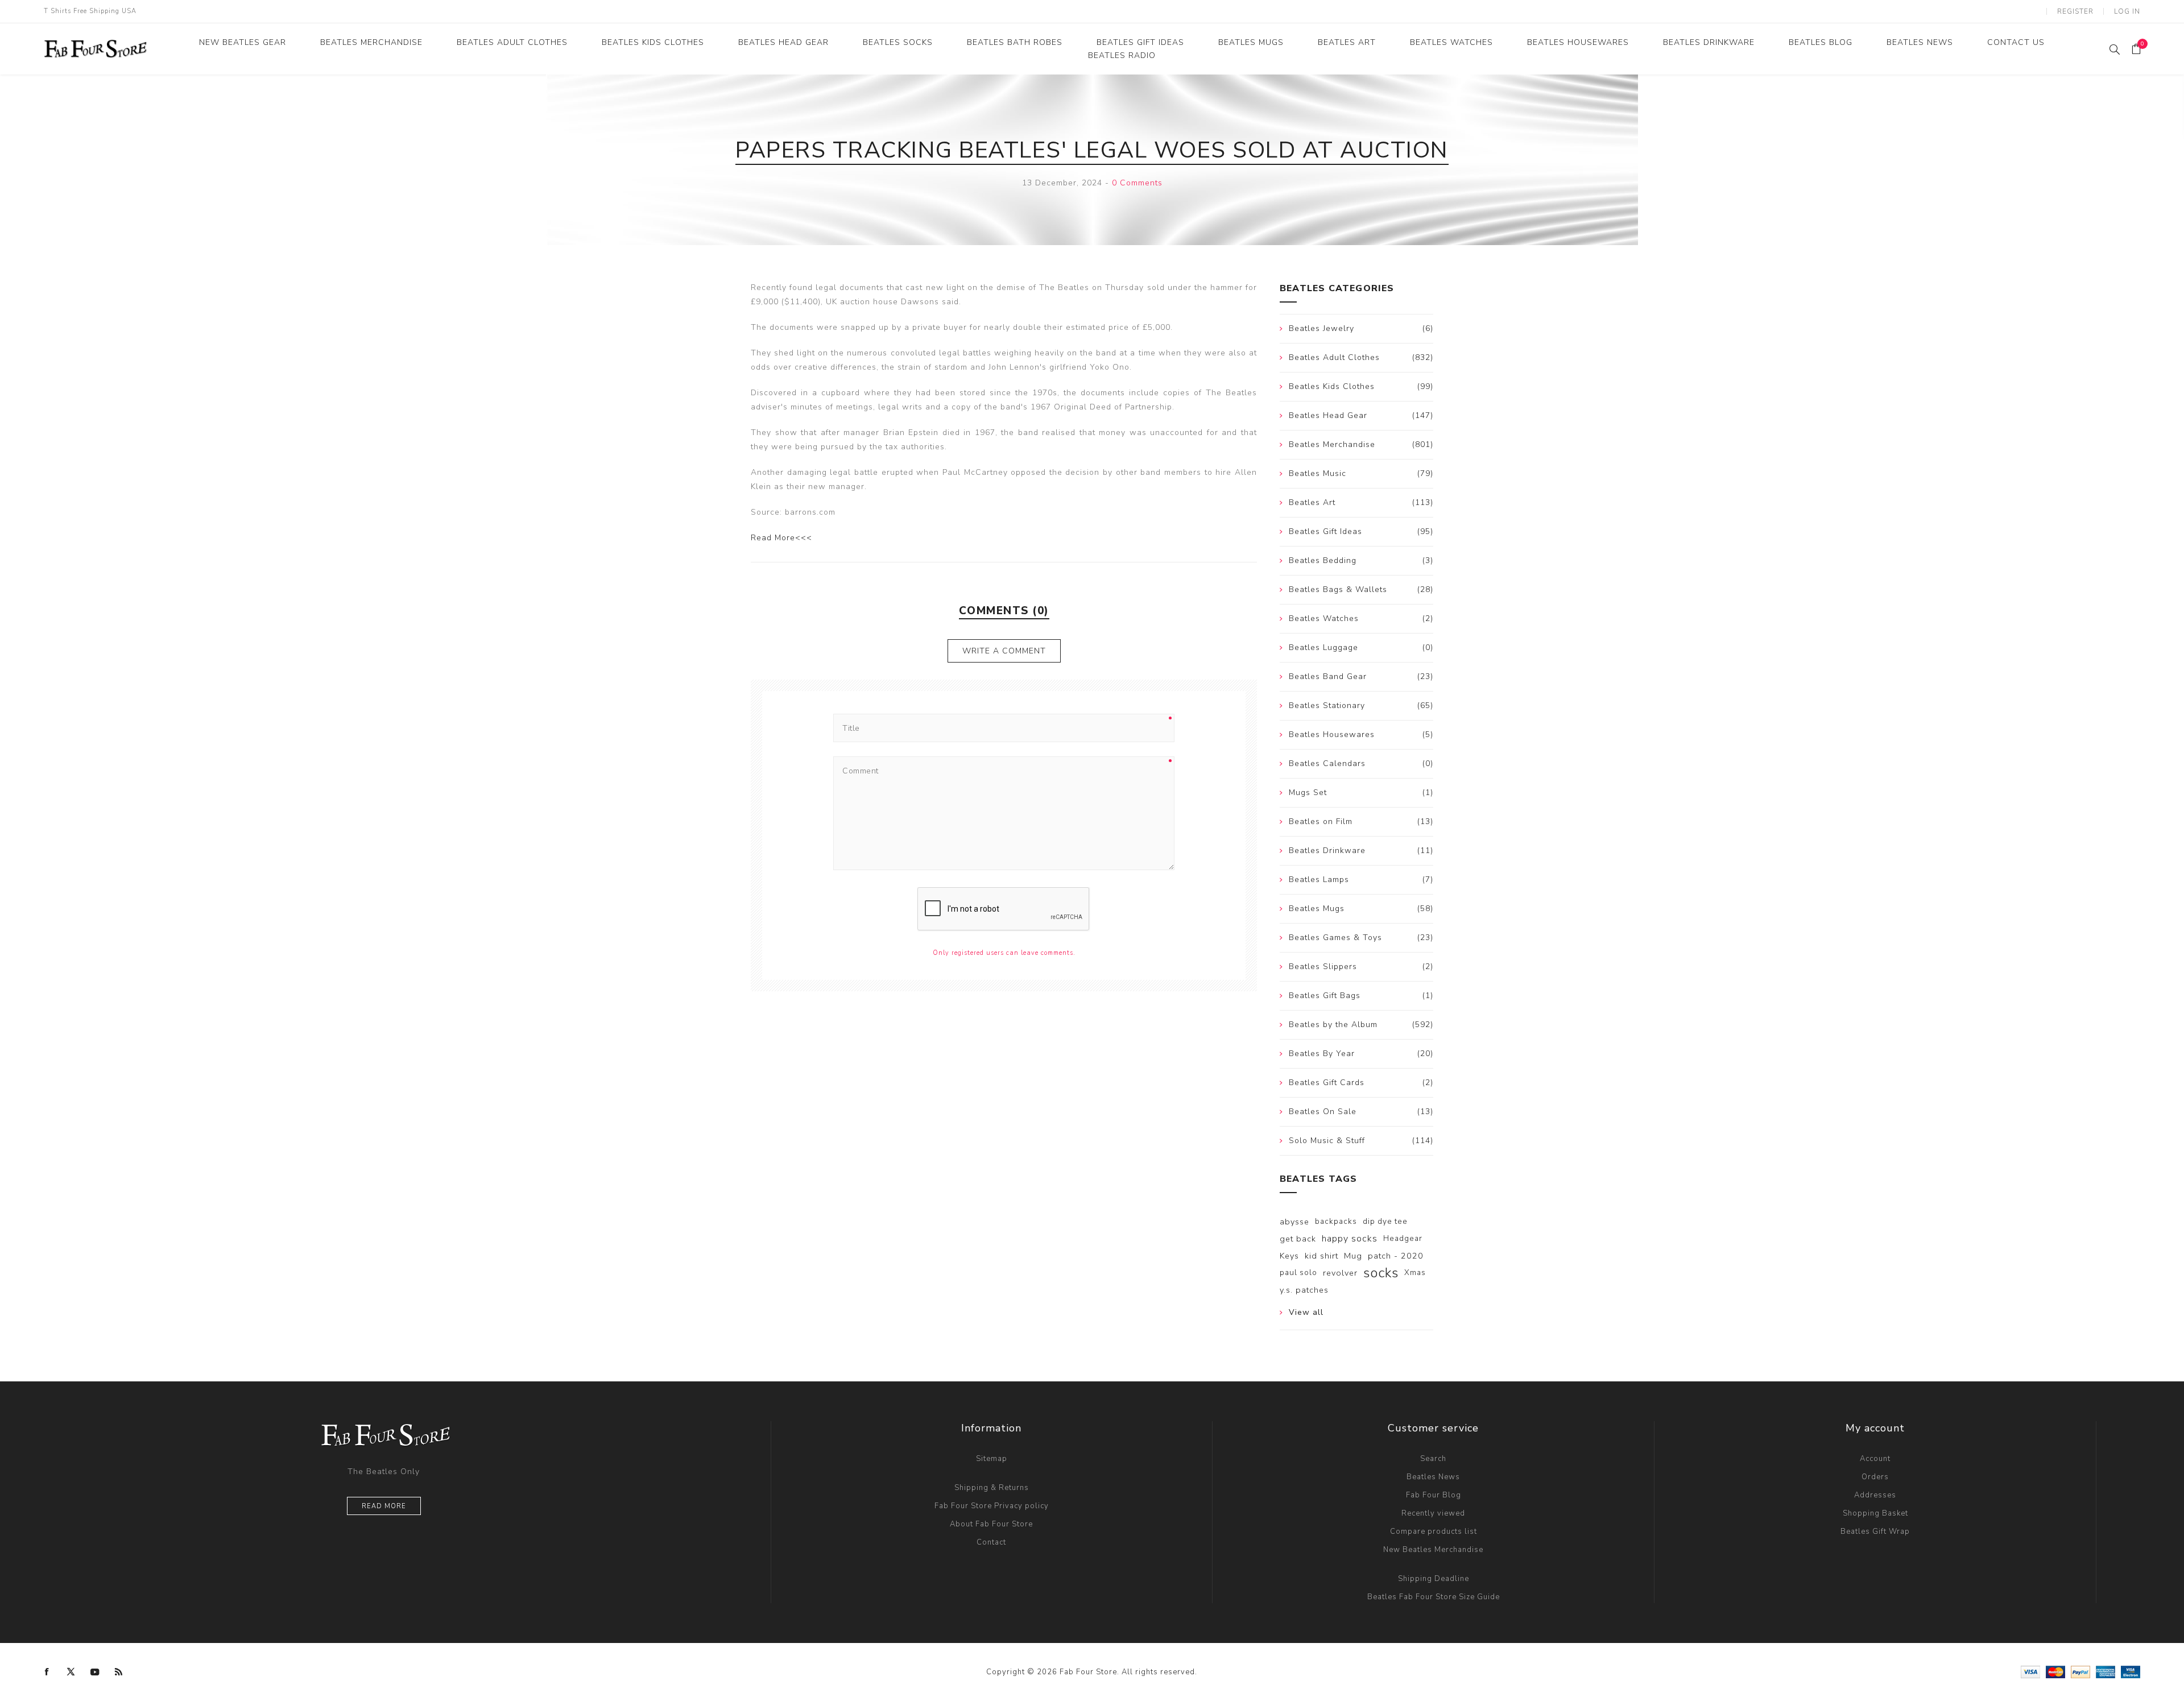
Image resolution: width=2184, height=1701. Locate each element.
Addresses (1875, 1495)
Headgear (1403, 1238)
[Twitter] (71, 1672)
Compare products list (1434, 1532)
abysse (1294, 1222)
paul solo (1298, 1272)
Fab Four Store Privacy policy (992, 1506)
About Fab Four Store (991, 1524)
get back (1298, 1239)
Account (1875, 1459)
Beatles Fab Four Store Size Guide (1434, 1597)
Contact (991, 1542)
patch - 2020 (1396, 1256)
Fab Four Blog (1434, 1495)
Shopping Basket (1875, 1513)
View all (1306, 1312)
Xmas (1415, 1272)
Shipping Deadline (1434, 1579)
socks (1381, 1273)
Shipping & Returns (992, 1488)
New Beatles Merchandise (1433, 1550)
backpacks (1336, 1221)
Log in (2127, 11)
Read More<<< (781, 538)
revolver (1340, 1273)
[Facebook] (47, 1672)
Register (2075, 11)
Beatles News (1433, 1477)
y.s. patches (1304, 1290)
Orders (1875, 1477)
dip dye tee (1385, 1221)
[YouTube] (95, 1672)
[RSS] (119, 1672)
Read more (384, 1506)
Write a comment (1004, 651)
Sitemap (992, 1459)
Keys (1289, 1256)
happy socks (1350, 1239)
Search (1433, 1459)
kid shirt (1321, 1256)
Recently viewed (1433, 1513)
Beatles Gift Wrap (1875, 1532)
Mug (1353, 1256)
